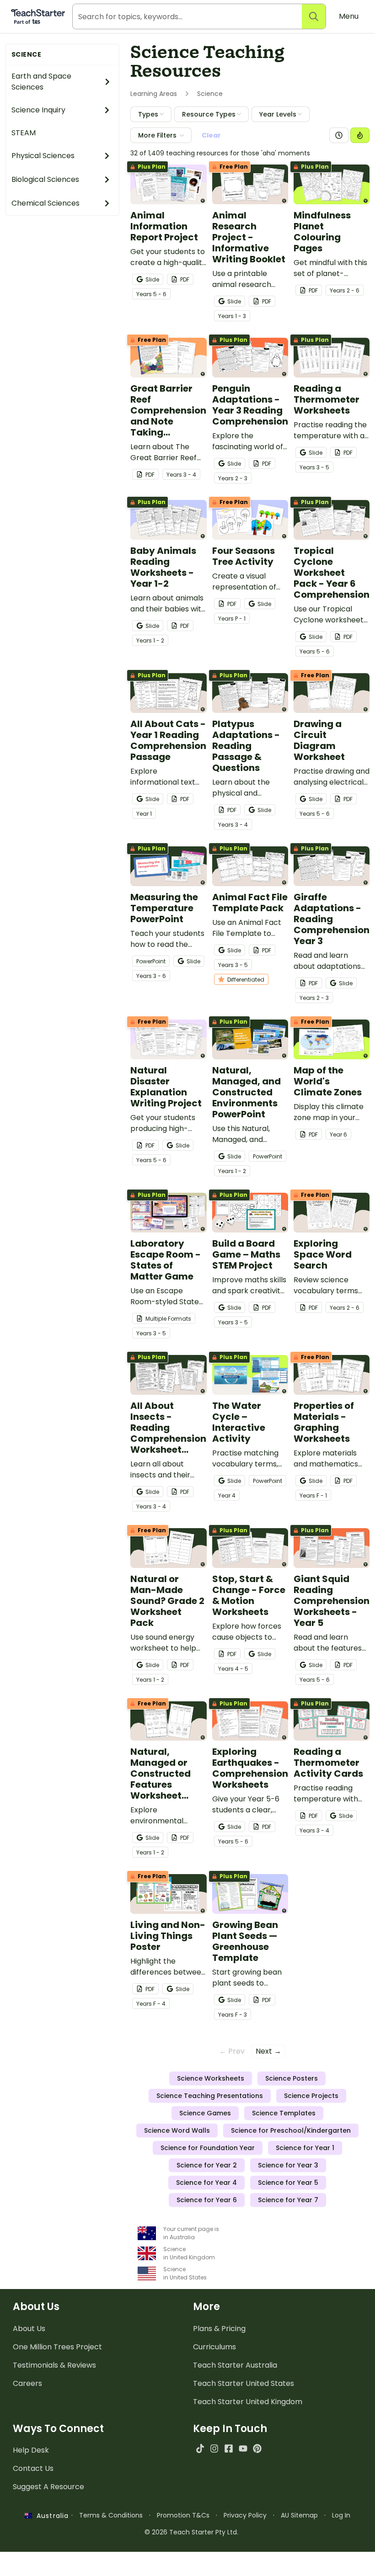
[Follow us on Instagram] (214, 2448)
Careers (27, 2383)
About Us (29, 2329)
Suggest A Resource (48, 2487)
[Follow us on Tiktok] (200, 2448)
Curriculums (214, 2347)
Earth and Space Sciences (41, 82)
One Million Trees (57, 2347)
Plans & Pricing (219, 2329)
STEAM (24, 133)
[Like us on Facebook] (228, 2448)
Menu (349, 16)
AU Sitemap (299, 2515)
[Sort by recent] (339, 135)
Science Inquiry (38, 110)
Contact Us (33, 2468)
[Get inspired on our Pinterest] (257, 2448)
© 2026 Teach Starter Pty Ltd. (191, 2532)
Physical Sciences (43, 156)
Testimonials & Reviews (54, 2365)
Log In (341, 2515)
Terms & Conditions (111, 2515)
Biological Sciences (45, 179)
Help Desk (31, 2450)
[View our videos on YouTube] (243, 2448)
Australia (50, 2516)
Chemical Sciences (46, 203)
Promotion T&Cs (183, 2515)
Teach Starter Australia (235, 2365)
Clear (211, 135)
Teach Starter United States (244, 2383)
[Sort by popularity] (360, 135)
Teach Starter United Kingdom (248, 2402)
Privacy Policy (245, 2515)
